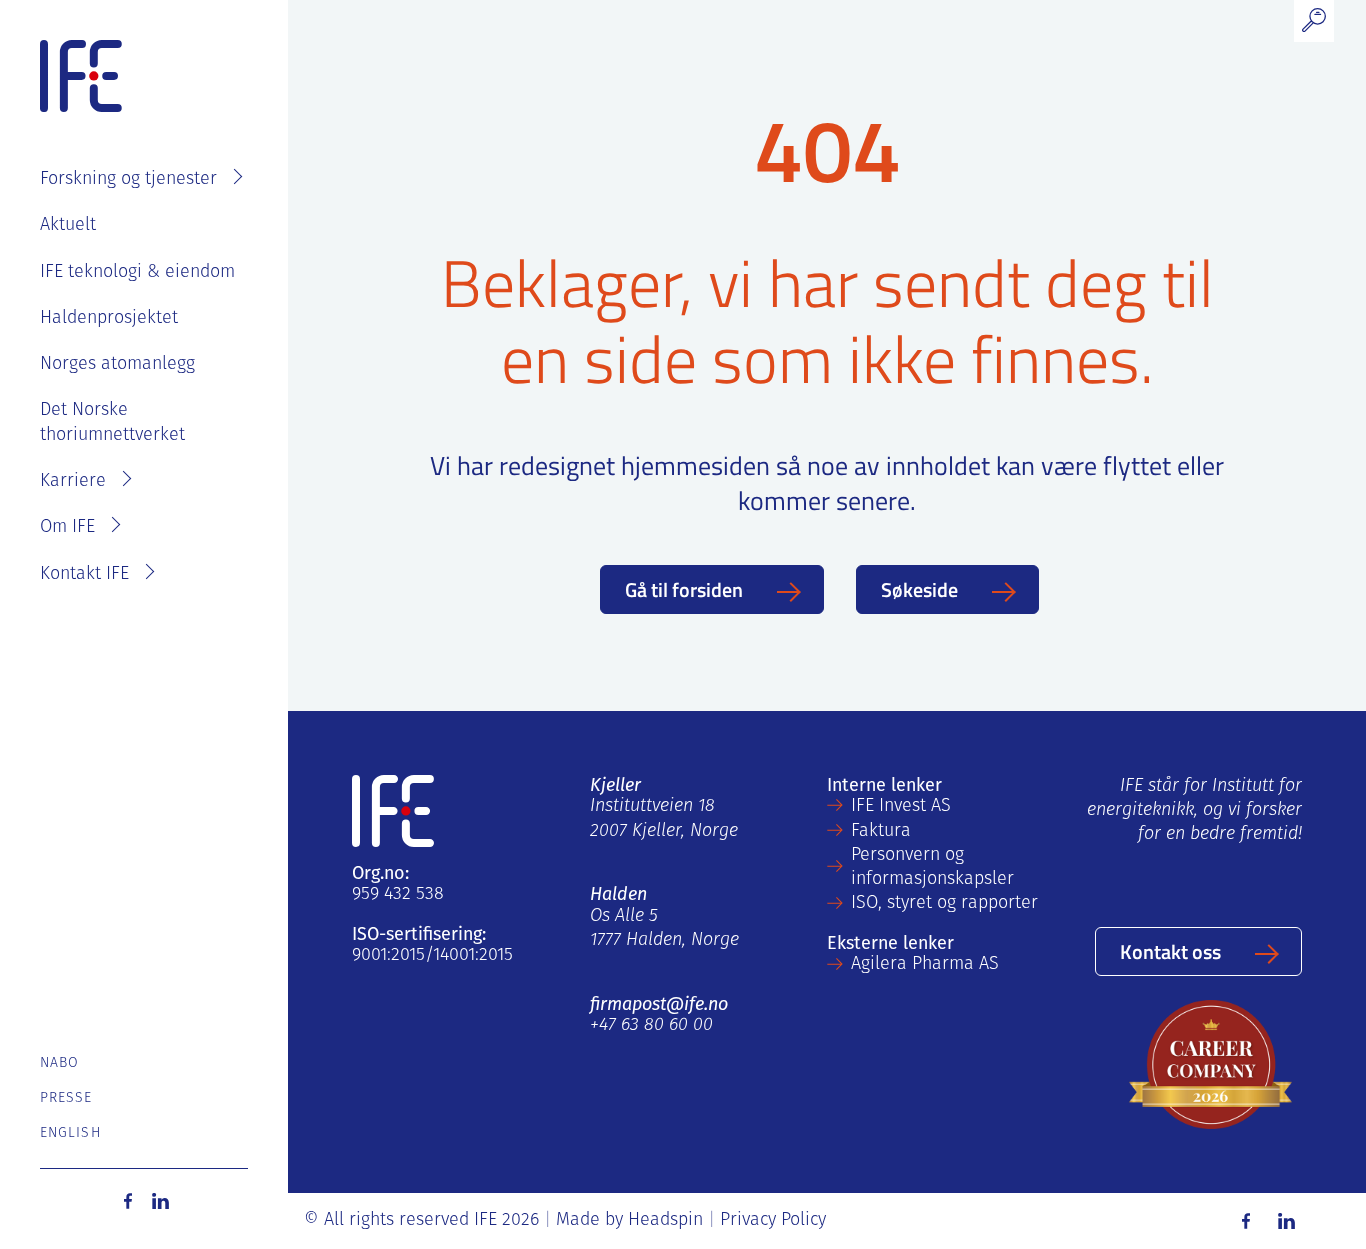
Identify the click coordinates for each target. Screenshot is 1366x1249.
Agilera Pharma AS (925, 965)
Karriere (73, 482)
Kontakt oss (1170, 951)
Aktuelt (68, 226)
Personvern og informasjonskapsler (932, 868)
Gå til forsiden (684, 589)
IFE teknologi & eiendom (137, 273)
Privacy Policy (773, 1221)
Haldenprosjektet (109, 319)
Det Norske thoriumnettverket (112, 423)
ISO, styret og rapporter (944, 904)
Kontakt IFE (84, 575)
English (70, 1133)
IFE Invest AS (901, 807)
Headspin (665, 1221)
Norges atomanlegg (117, 365)
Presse (66, 1098)
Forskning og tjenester (128, 180)
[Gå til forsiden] (81, 77)
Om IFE (67, 528)
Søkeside (919, 589)
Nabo (59, 1063)
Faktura (881, 832)
